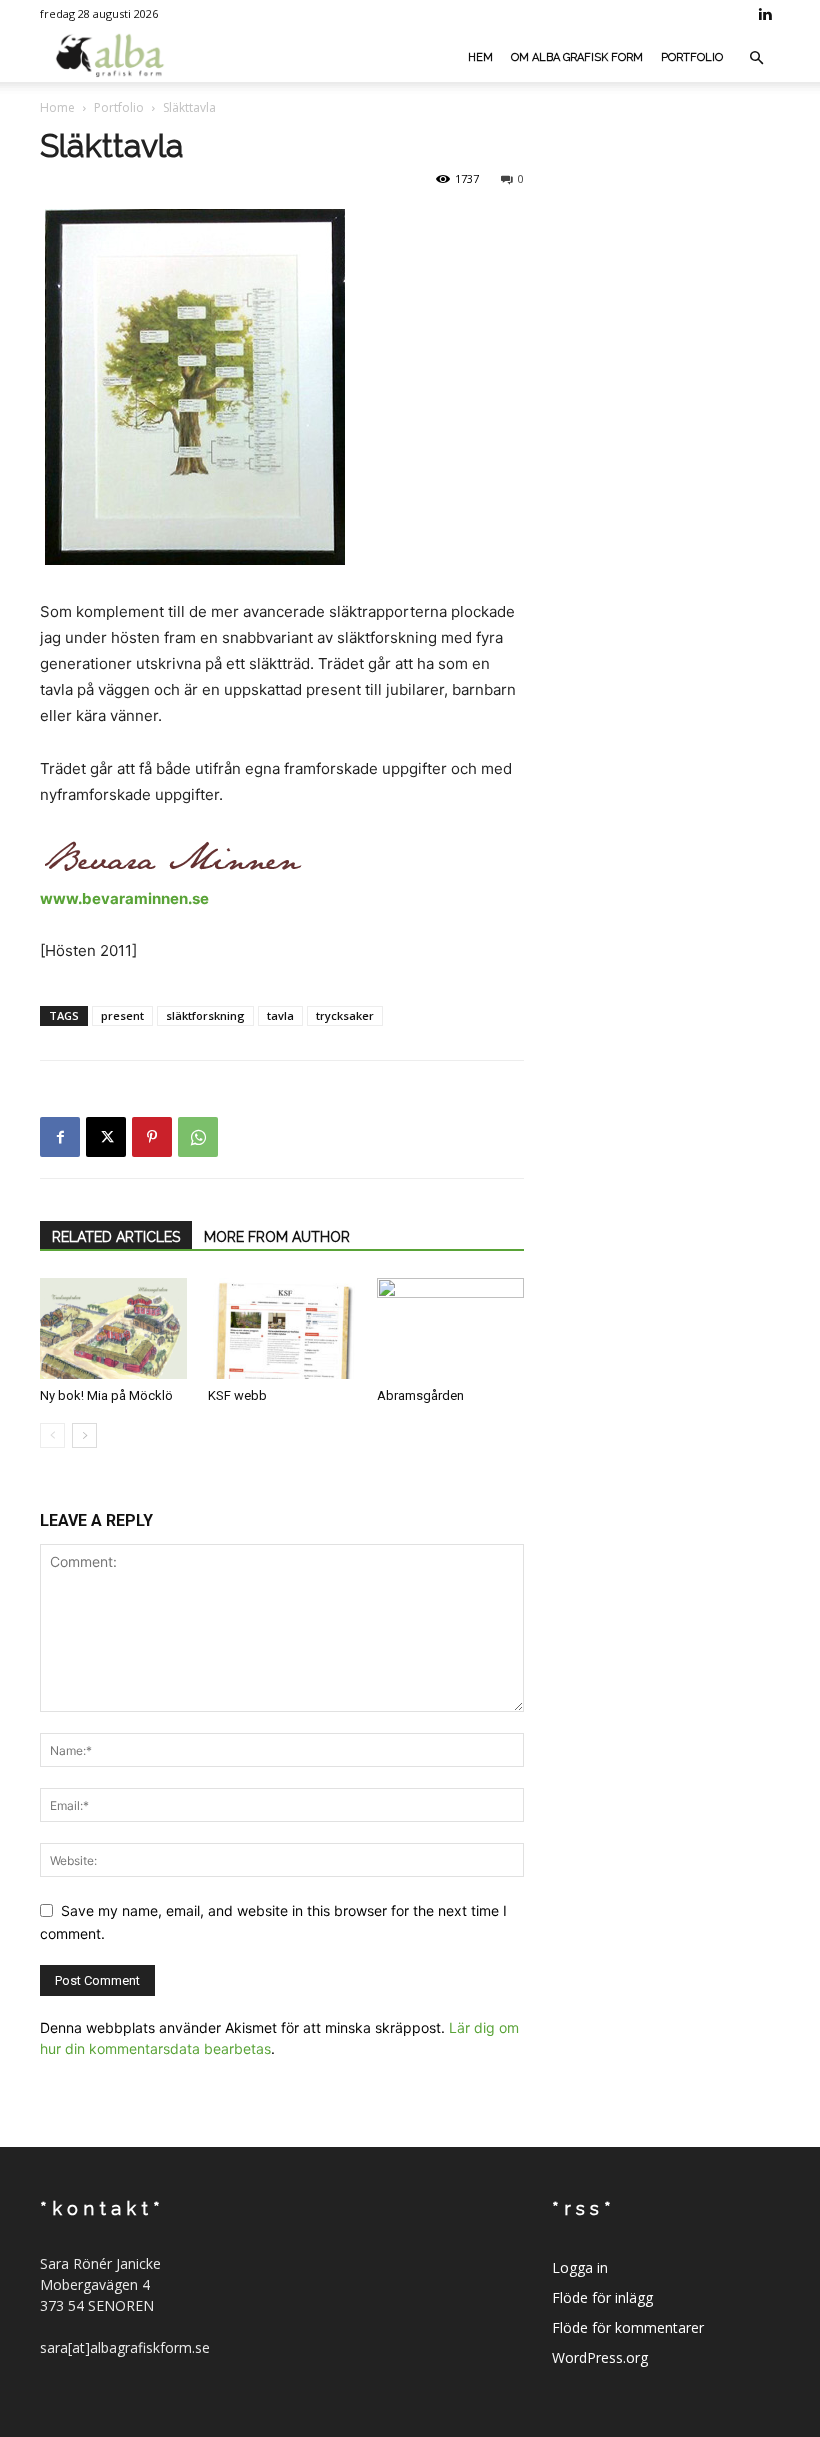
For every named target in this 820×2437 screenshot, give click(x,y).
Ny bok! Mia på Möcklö (106, 1395)
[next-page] (84, 1435)
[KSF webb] (281, 1328)
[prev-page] (52, 1435)
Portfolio (692, 57)
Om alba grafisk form (577, 57)
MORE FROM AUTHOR (277, 1237)
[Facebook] (60, 1137)
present (122, 1015)
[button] (756, 58)
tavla (280, 1015)
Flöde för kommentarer (628, 2327)
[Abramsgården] (450, 1328)
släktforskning (205, 1015)
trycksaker (345, 1015)
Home (57, 107)
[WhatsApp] (198, 1137)
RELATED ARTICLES (116, 1237)
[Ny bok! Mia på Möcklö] (113, 1328)
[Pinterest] (152, 1137)
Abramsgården (420, 1395)
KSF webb (237, 1395)
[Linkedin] (765, 14)
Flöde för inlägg (602, 2297)
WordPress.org (600, 2357)
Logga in (580, 2267)
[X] (106, 1137)
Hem (480, 57)
